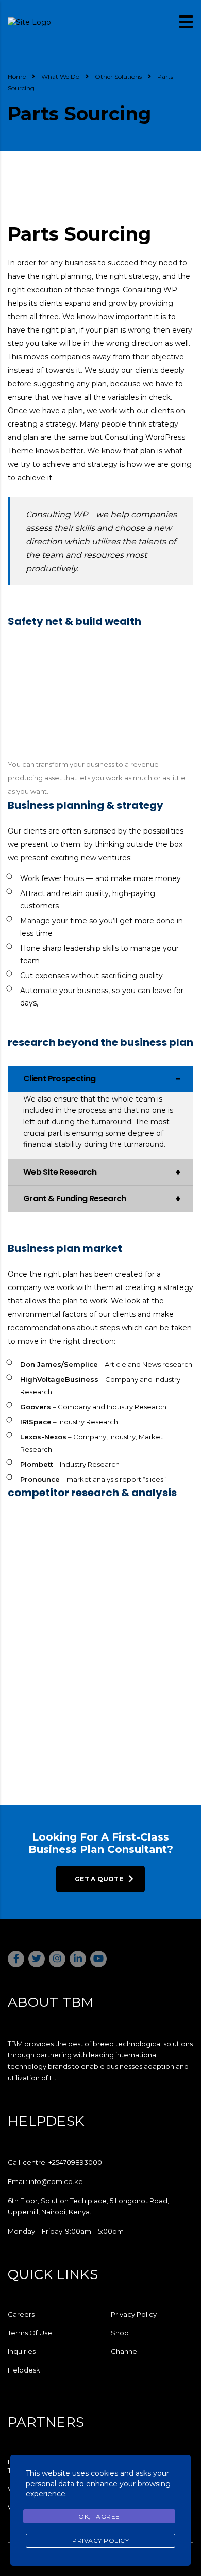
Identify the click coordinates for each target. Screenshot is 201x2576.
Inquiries (22, 2351)
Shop (120, 2333)
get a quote (99, 1879)
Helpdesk (24, 2370)
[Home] (29, 21)
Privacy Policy (134, 2314)
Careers (21, 2314)
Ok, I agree (99, 2516)
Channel (125, 2351)
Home (17, 77)
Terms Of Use (30, 2333)
